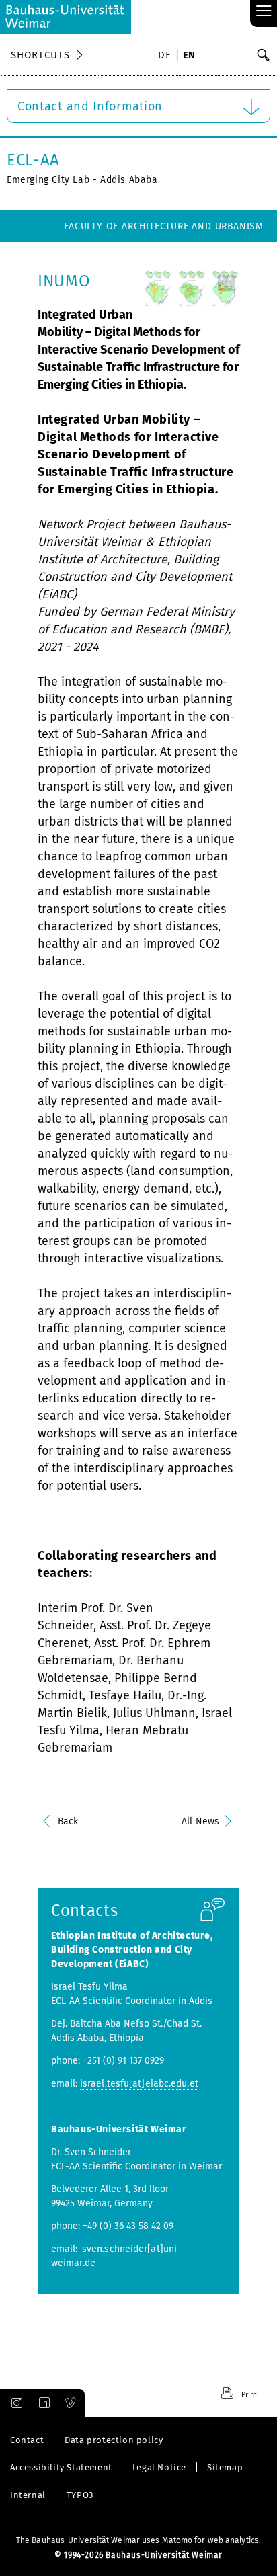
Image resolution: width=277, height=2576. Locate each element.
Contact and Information (90, 106)
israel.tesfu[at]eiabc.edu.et (139, 2084)
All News (200, 1821)
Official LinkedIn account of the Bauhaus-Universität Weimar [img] (42, 2403)
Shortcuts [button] (40, 55)
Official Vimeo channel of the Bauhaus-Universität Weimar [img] (71, 2403)
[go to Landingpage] (66, 17)
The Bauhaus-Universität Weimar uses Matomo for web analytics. (138, 2540)
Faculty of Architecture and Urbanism (164, 226)
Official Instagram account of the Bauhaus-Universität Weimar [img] (14, 2403)
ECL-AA (33, 160)
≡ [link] (264, 12)
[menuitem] (167, 56)
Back (68, 1821)
